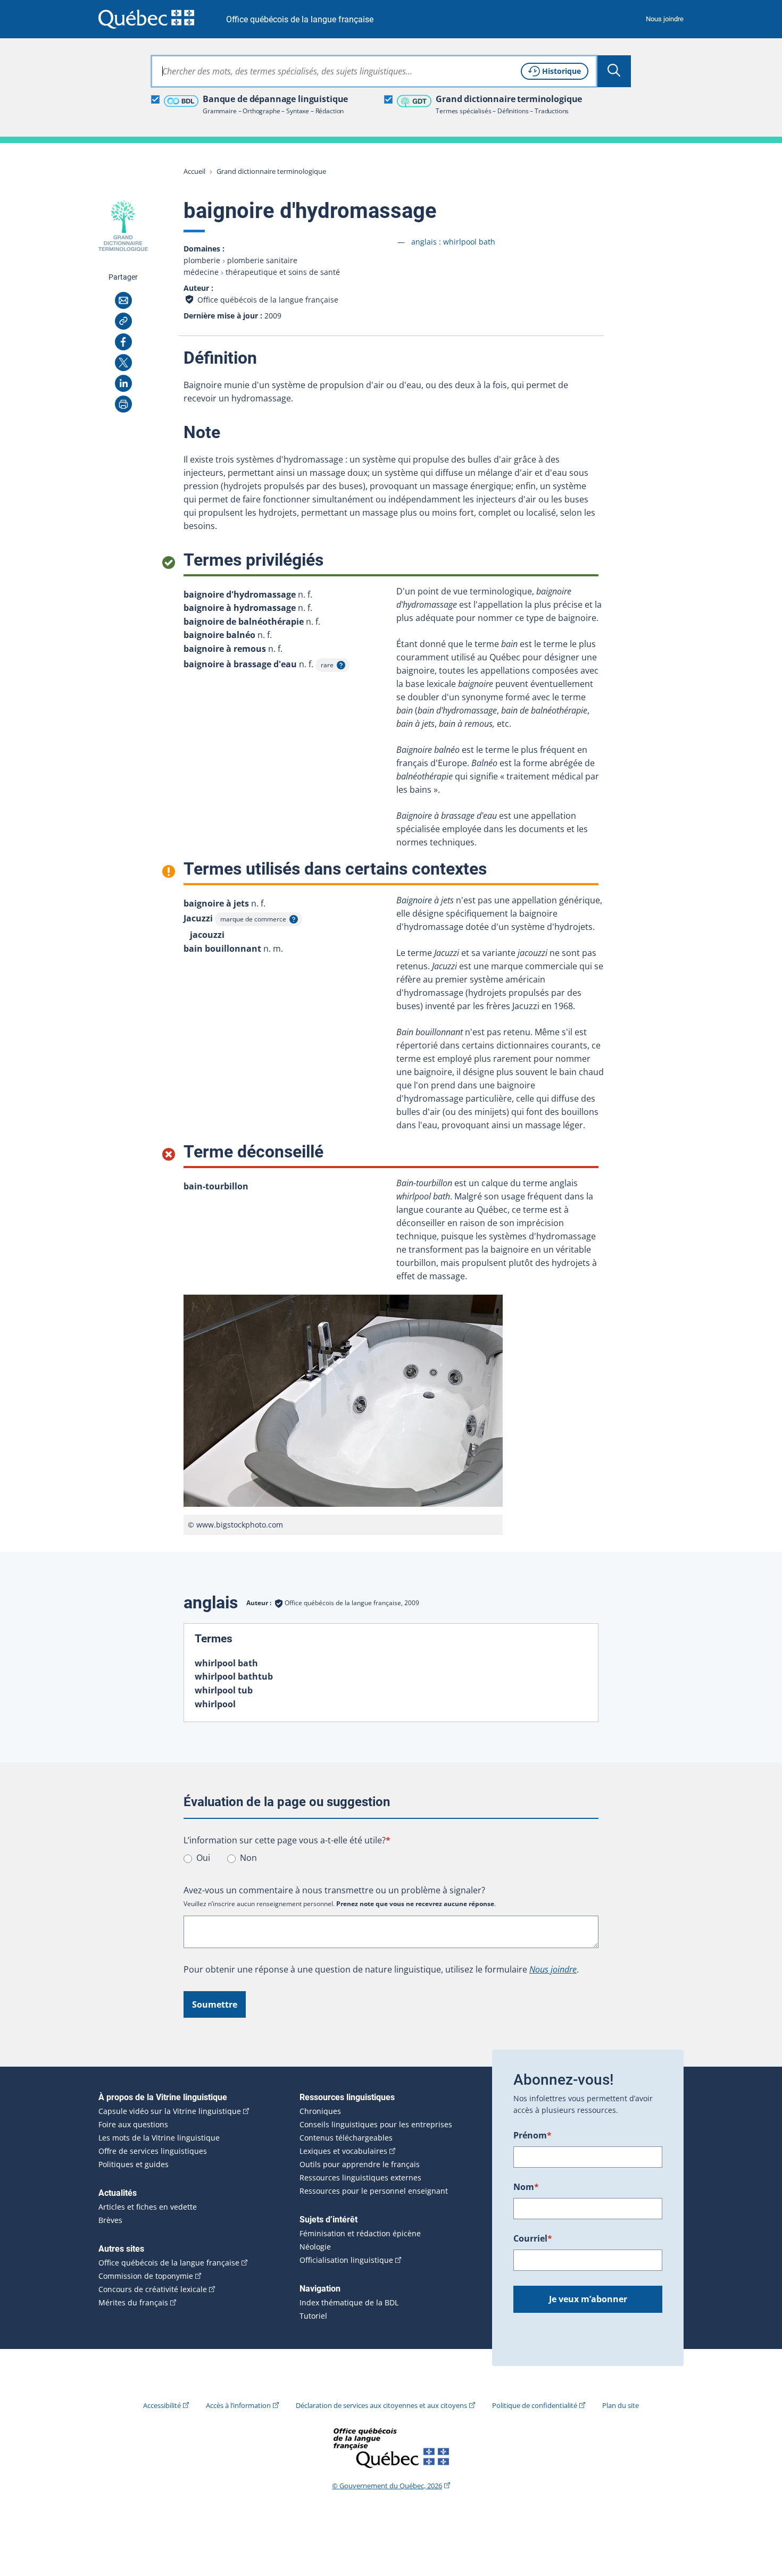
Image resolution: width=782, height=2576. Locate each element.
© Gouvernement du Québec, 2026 (387, 2486)
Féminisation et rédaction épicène (360, 2234)
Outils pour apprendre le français (360, 2164)
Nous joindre (665, 19)
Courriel (533, 2238)
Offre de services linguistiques (153, 2151)
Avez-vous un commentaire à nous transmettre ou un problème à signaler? (334, 1890)
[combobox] (374, 71)
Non (248, 1858)
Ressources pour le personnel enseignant (374, 2191)
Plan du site (621, 2405)
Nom (526, 2187)
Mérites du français (133, 2303)
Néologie (315, 2247)
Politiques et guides (134, 2164)
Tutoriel (313, 2316)
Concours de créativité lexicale (153, 2289)
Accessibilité (162, 2405)
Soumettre (215, 2004)
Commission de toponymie (146, 2276)
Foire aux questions (133, 2125)
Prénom (533, 2135)
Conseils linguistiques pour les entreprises (376, 2125)
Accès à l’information (238, 2405)
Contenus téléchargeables (346, 2138)
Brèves (110, 2220)
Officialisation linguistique (346, 2260)
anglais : (453, 242)
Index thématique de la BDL (349, 2303)
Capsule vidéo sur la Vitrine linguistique (170, 2111)
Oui (203, 1858)
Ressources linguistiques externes (360, 2178)
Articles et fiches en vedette (148, 2207)
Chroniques (320, 2111)
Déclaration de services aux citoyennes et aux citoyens (381, 2405)
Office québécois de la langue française (300, 19)
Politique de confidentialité (535, 2405)
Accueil (194, 171)
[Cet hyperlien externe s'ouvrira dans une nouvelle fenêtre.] (146, 19)
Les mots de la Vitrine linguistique (159, 2138)
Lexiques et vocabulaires (343, 2151)
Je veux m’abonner (588, 2299)
